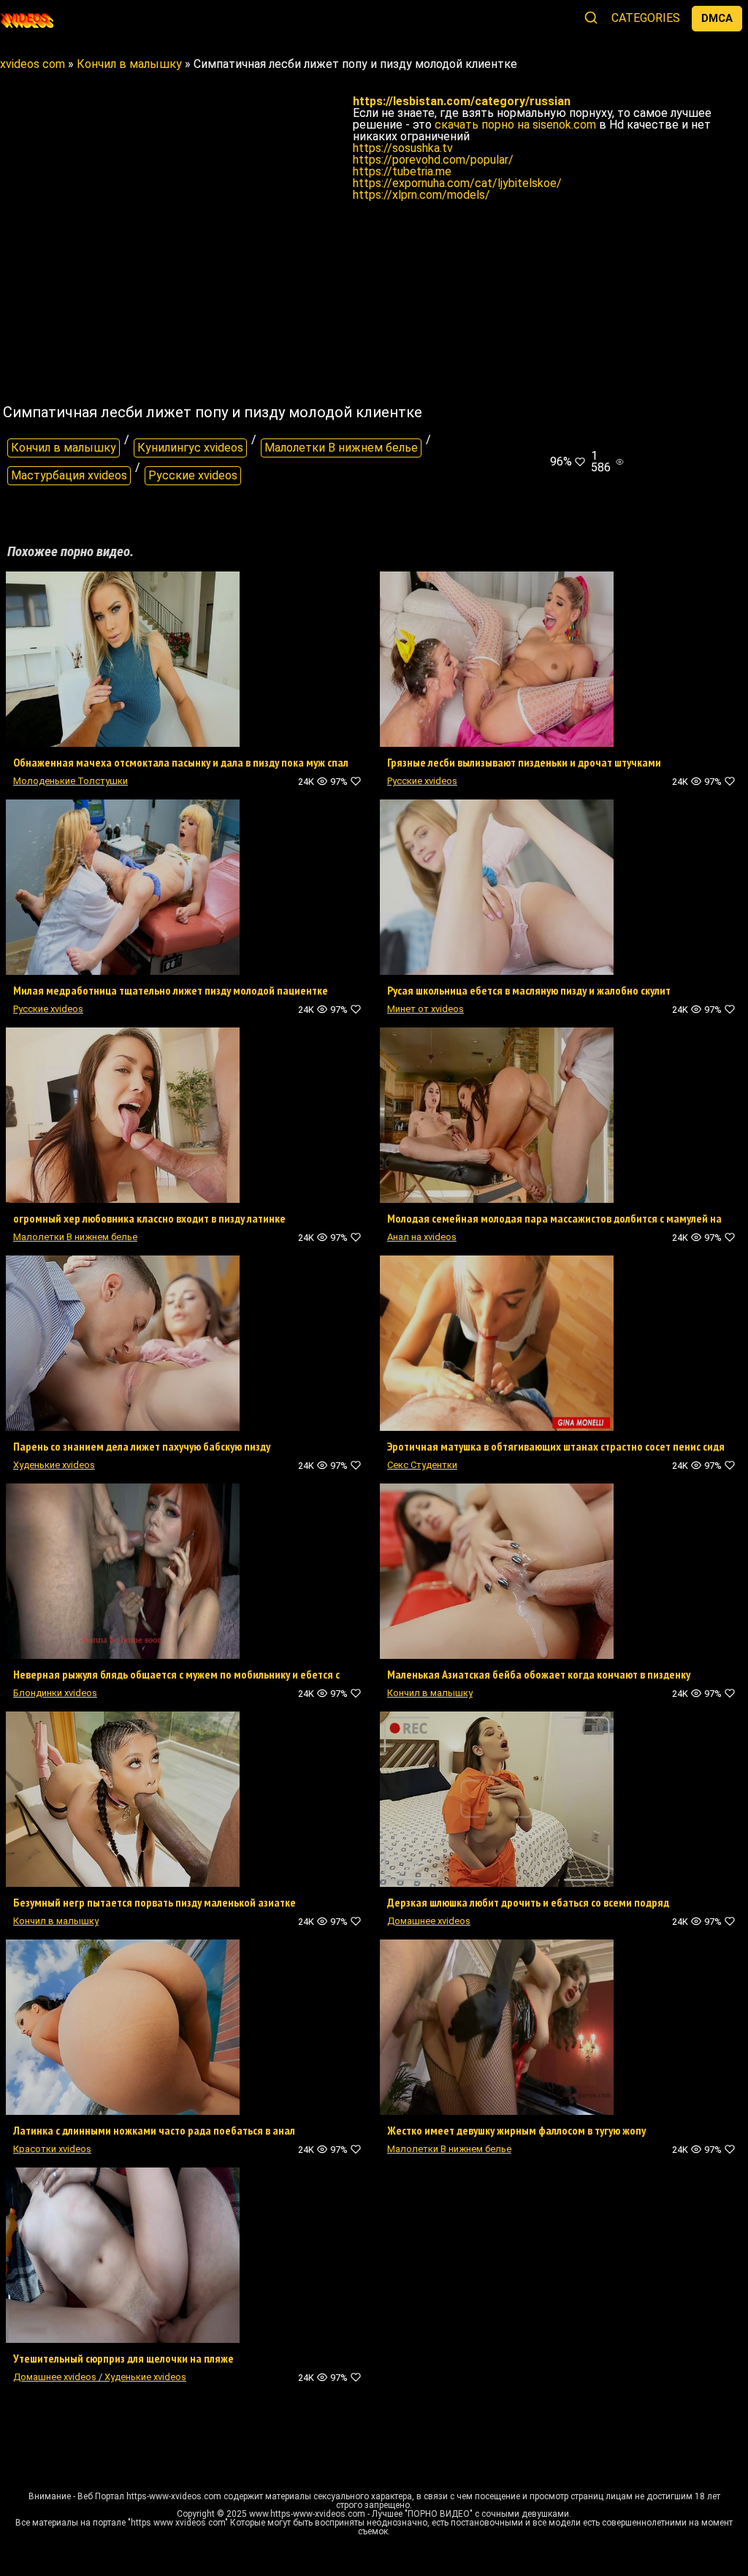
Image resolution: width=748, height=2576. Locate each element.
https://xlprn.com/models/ (421, 195)
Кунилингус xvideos (190, 448)
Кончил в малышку (64, 448)
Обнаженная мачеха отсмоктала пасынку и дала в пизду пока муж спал (181, 762)
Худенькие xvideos (54, 1465)
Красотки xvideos (52, 2149)
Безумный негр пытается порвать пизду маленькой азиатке (154, 1902)
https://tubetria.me (402, 171)
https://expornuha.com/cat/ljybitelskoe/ (457, 183)
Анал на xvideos (422, 1237)
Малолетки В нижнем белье (341, 448)
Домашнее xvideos (429, 1921)
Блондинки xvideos (55, 1693)
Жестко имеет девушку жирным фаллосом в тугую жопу (516, 2130)
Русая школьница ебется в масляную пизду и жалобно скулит (529, 990)
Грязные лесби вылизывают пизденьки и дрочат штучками (524, 762)
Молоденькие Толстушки (70, 781)
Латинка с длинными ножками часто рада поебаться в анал (154, 2130)
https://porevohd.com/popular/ (433, 160)
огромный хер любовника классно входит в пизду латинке (149, 1218)
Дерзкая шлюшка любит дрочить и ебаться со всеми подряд (528, 1902)
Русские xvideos (193, 475)
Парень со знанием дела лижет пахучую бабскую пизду (142, 1446)
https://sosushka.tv (403, 148)
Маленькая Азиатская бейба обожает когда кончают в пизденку (539, 1674)
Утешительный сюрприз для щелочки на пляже (123, 2358)
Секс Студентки (422, 1465)
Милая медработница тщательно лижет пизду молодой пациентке (171, 990)
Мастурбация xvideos (69, 475)
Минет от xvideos (425, 1009)
